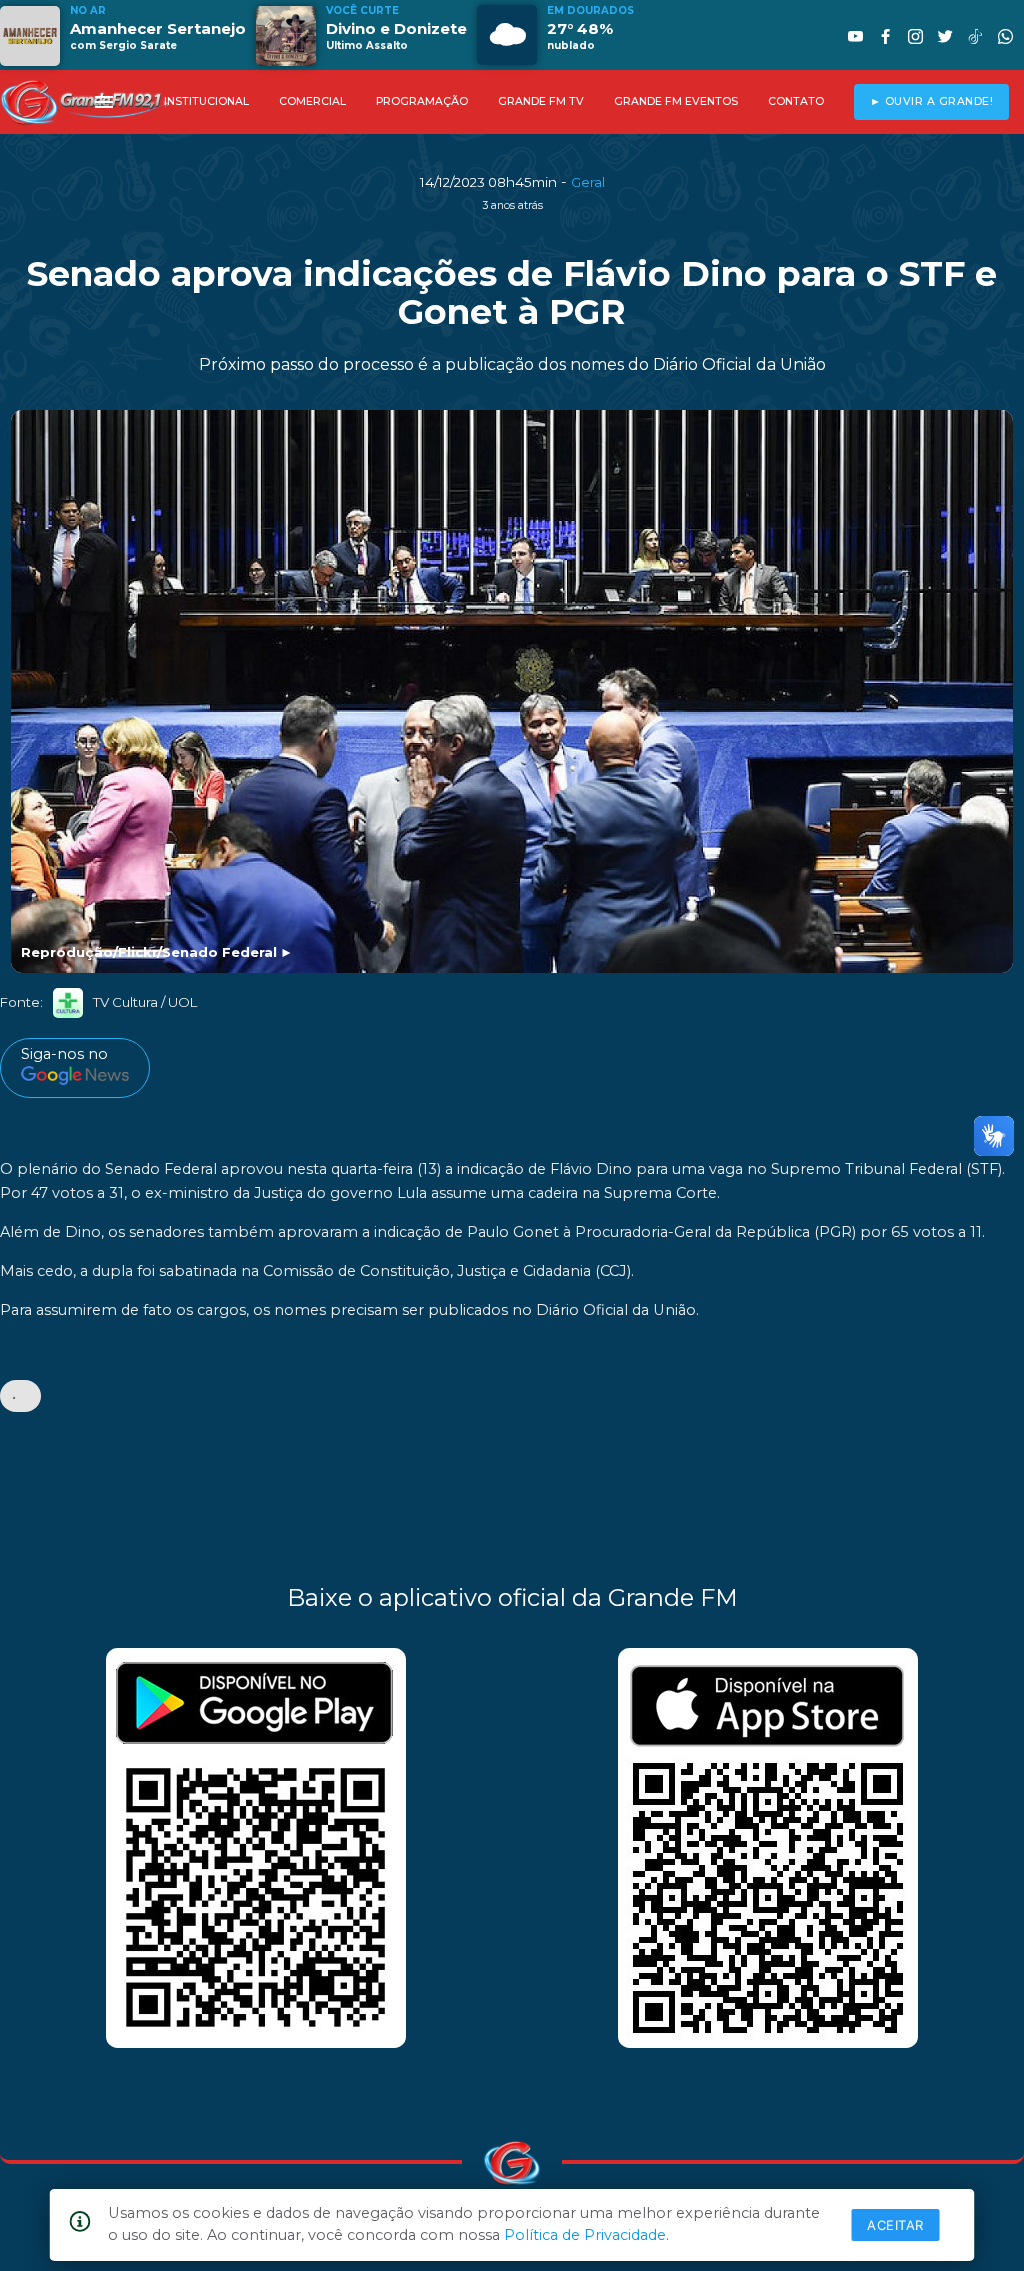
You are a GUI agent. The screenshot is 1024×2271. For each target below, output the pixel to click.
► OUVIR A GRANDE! (932, 101)
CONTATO (796, 101)
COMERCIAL (312, 101)
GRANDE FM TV (541, 101)
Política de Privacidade (585, 2235)
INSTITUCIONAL (206, 101)
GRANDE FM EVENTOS (676, 101)
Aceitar (895, 2225)
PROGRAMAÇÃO (422, 101)
